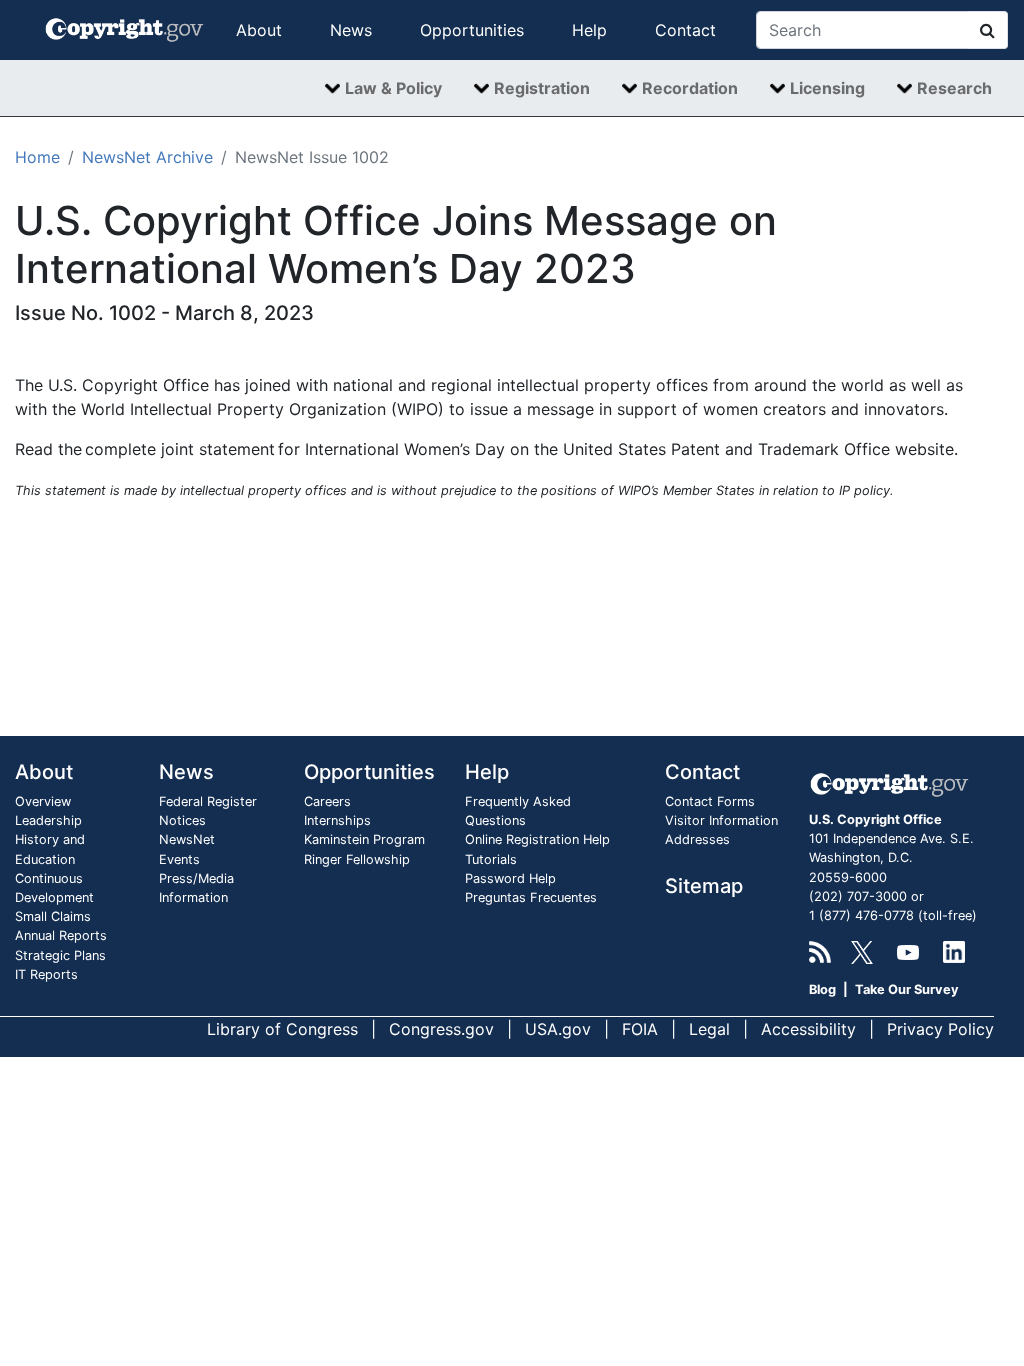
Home (37, 157)
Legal (709, 1029)
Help (589, 30)
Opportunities (472, 30)
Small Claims (53, 916)
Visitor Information (721, 820)
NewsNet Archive (147, 157)
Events (179, 859)
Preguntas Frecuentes (531, 897)
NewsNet (187, 839)
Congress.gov (441, 1029)
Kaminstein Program (364, 839)
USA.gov (558, 1029)
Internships (337, 820)
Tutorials (491, 859)
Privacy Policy (940, 1029)
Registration (542, 88)
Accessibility (808, 1029)
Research (954, 88)
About (259, 30)
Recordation (690, 88)
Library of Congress (282, 1029)
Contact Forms (710, 801)
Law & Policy (393, 88)
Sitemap (704, 886)
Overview (43, 801)
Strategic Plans (60, 955)
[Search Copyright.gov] (988, 30)
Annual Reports (61, 935)
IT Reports (46, 974)
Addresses (697, 839)
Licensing (827, 88)
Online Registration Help (537, 839)
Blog (822, 989)
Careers (327, 801)
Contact (685, 30)
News (351, 30)
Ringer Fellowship (357, 859)
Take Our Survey (907, 989)
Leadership (48, 820)
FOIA (640, 1029)
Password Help (510, 878)
